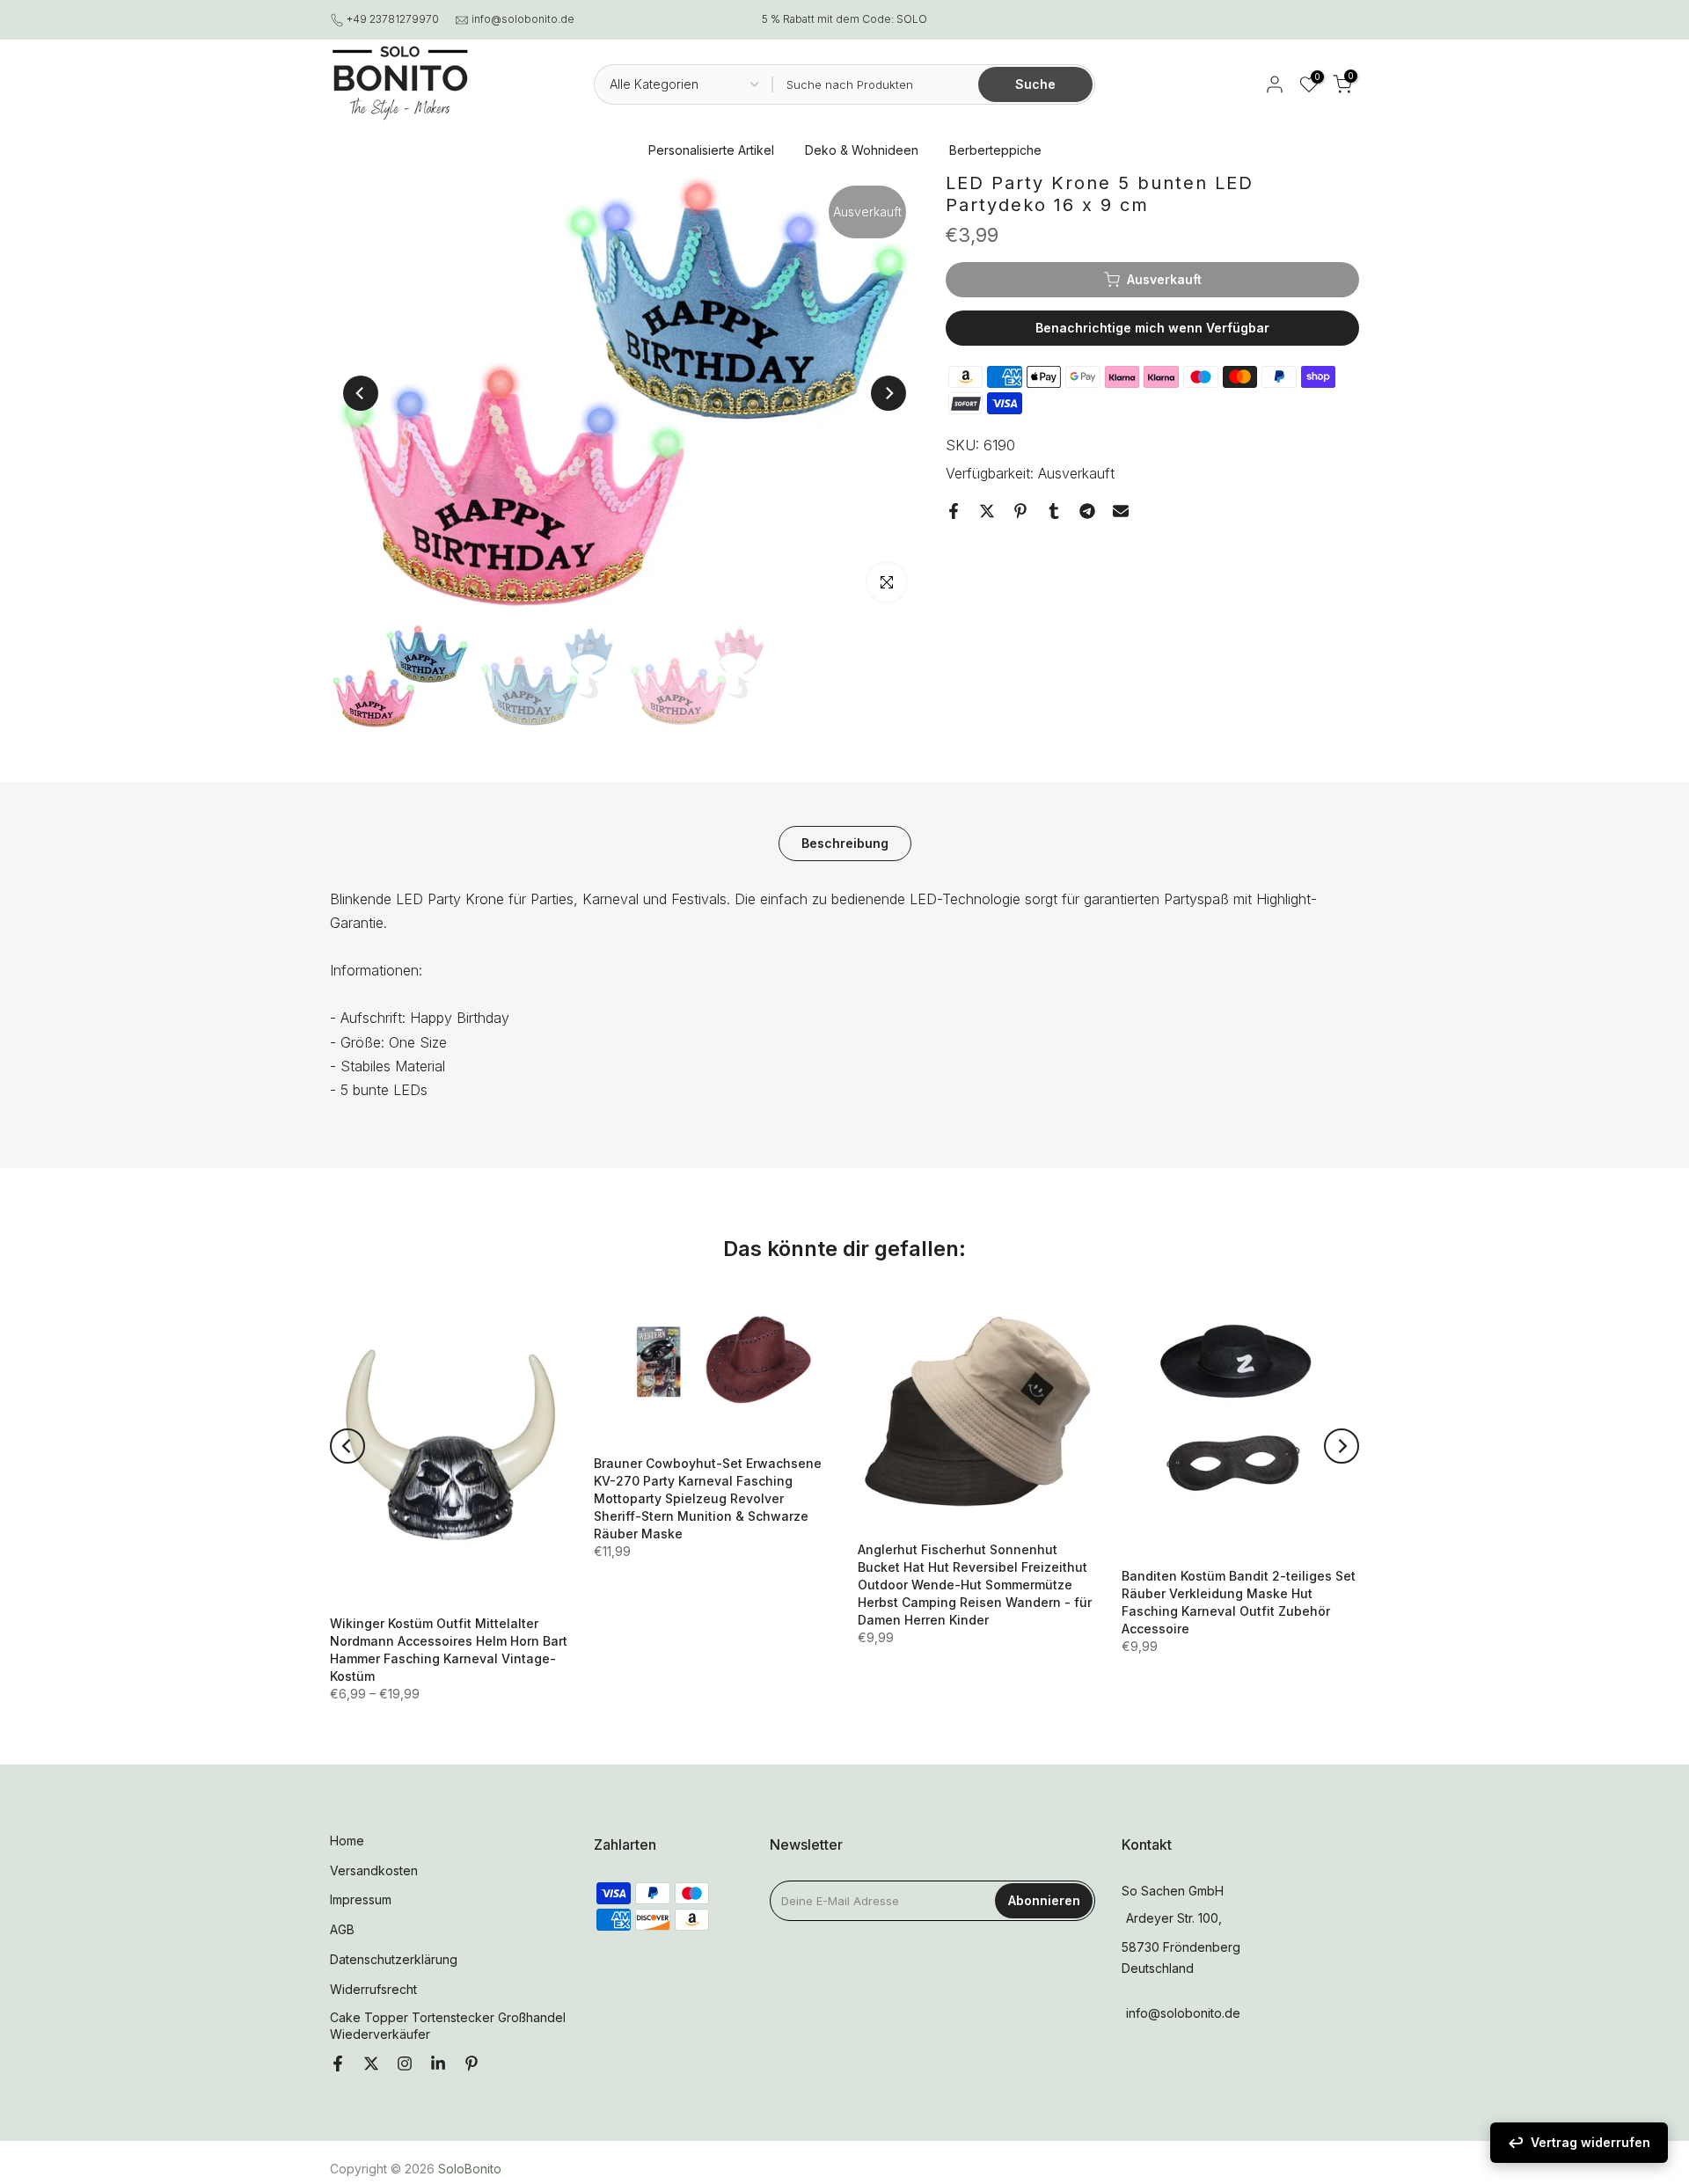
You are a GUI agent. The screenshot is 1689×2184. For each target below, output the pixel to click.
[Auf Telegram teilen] (1087, 511)
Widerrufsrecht (373, 1989)
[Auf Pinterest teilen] (1020, 511)
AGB (342, 1929)
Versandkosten (374, 1870)
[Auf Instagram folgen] (405, 2064)
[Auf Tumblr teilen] (1054, 511)
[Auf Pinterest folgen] (472, 2064)
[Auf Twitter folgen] (371, 2064)
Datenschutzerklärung (394, 1959)
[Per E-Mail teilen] (1121, 511)
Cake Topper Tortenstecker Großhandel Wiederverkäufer (448, 2026)
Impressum (361, 1899)
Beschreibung (845, 842)
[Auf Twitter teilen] (987, 511)
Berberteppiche (995, 150)
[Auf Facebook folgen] (338, 2064)
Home (347, 1841)
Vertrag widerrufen (1590, 2142)
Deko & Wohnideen (862, 150)
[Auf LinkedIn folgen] (438, 2064)
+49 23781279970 (393, 19)
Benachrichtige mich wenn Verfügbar (1152, 328)
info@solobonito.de (523, 19)
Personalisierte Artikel (711, 150)
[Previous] (361, 393)
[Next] (888, 393)
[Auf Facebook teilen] (954, 511)
